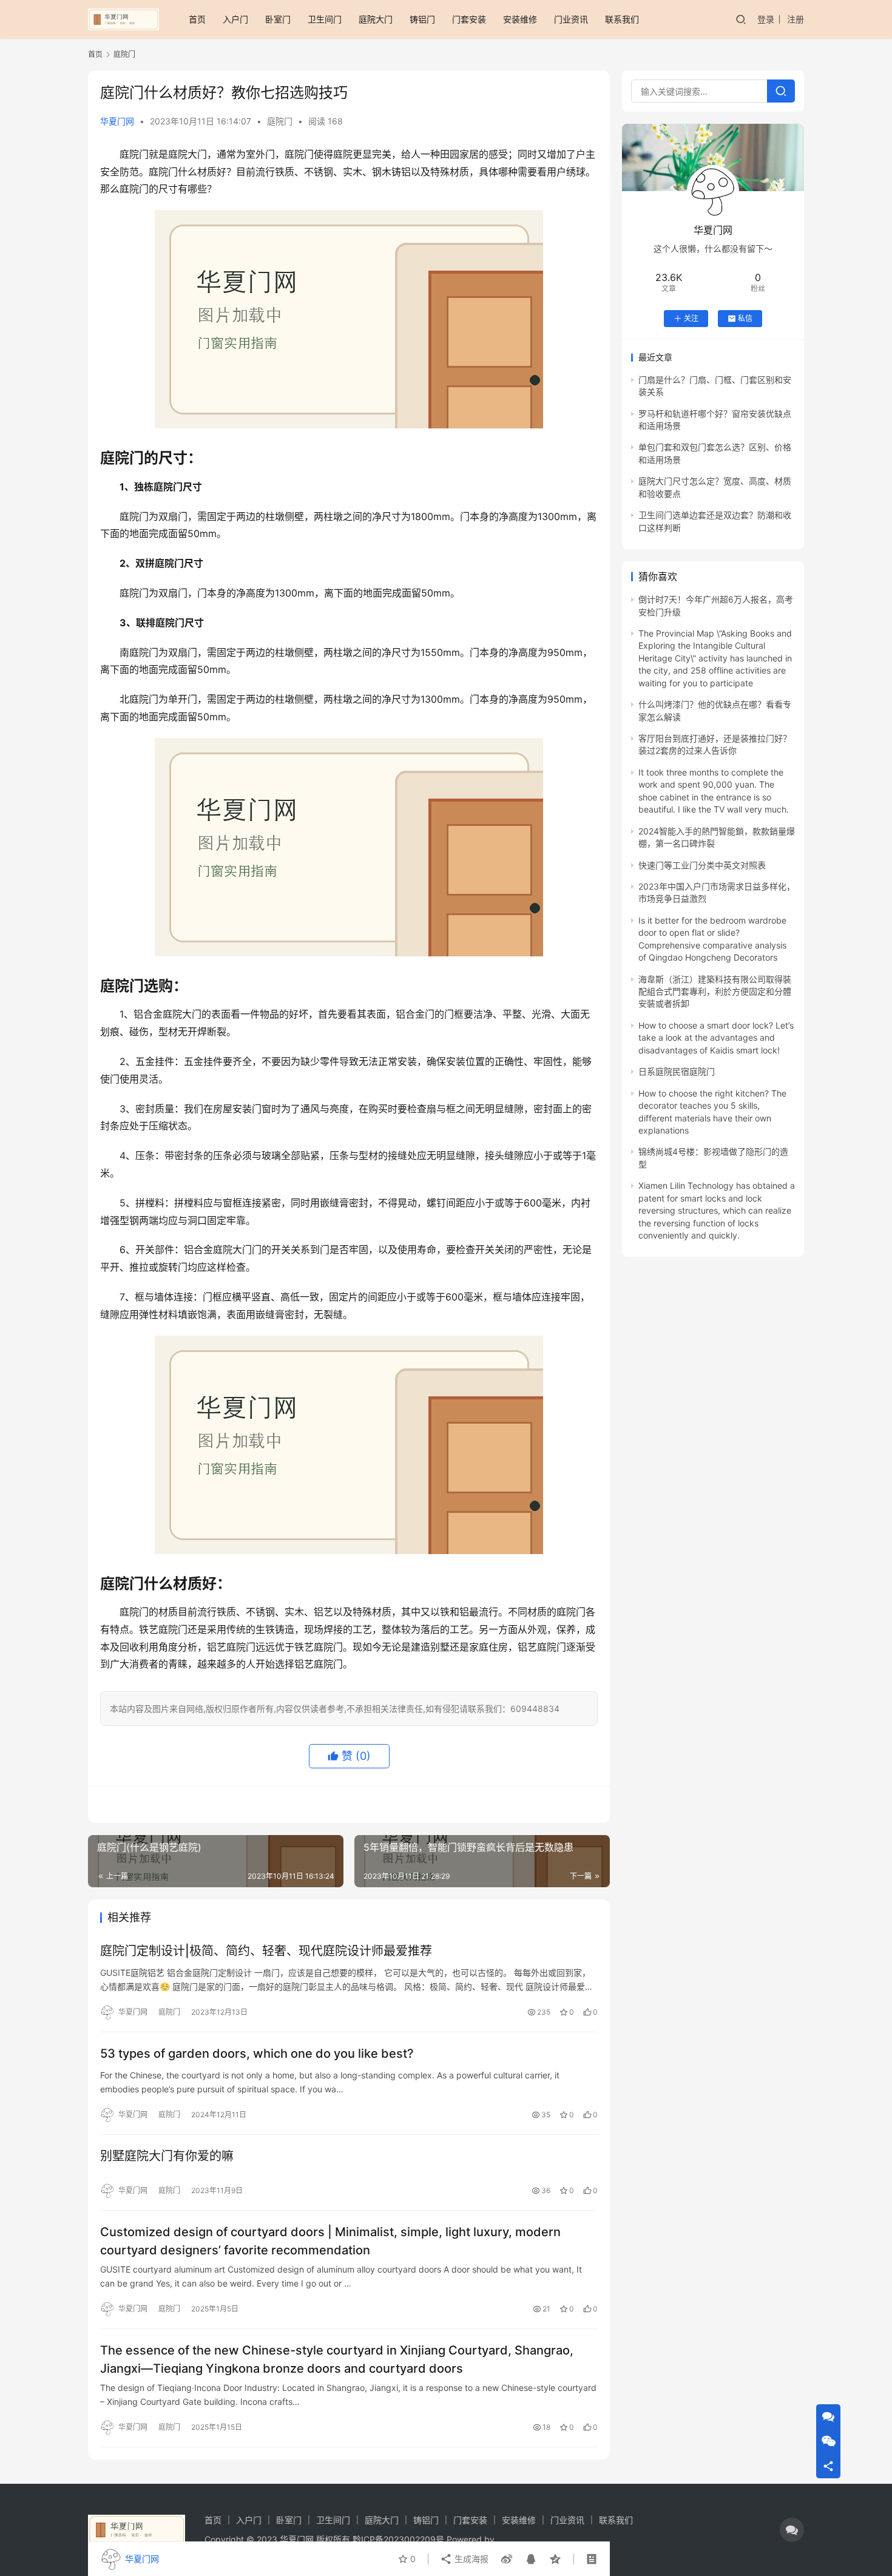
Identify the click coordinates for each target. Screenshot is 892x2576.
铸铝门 (422, 19)
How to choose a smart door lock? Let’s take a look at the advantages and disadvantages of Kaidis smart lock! (716, 1038)
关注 (691, 318)
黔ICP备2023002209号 (398, 2539)
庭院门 (280, 121)
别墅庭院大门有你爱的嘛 (167, 2156)
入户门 (235, 19)
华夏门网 (117, 121)
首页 (197, 19)
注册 (796, 19)
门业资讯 (571, 19)
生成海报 (470, 2559)
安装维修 (520, 19)
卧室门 (278, 19)
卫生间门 (325, 19)
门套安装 (469, 19)
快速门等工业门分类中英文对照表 (702, 865)
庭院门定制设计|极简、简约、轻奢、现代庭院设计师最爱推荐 (266, 1951)
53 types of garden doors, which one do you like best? (257, 2054)
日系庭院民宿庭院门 (677, 1071)
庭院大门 (376, 19)
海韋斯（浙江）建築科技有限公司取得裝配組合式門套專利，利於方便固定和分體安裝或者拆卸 (715, 992)
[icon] (792, 2530)
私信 (745, 318)
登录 (766, 19)
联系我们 (622, 19)
